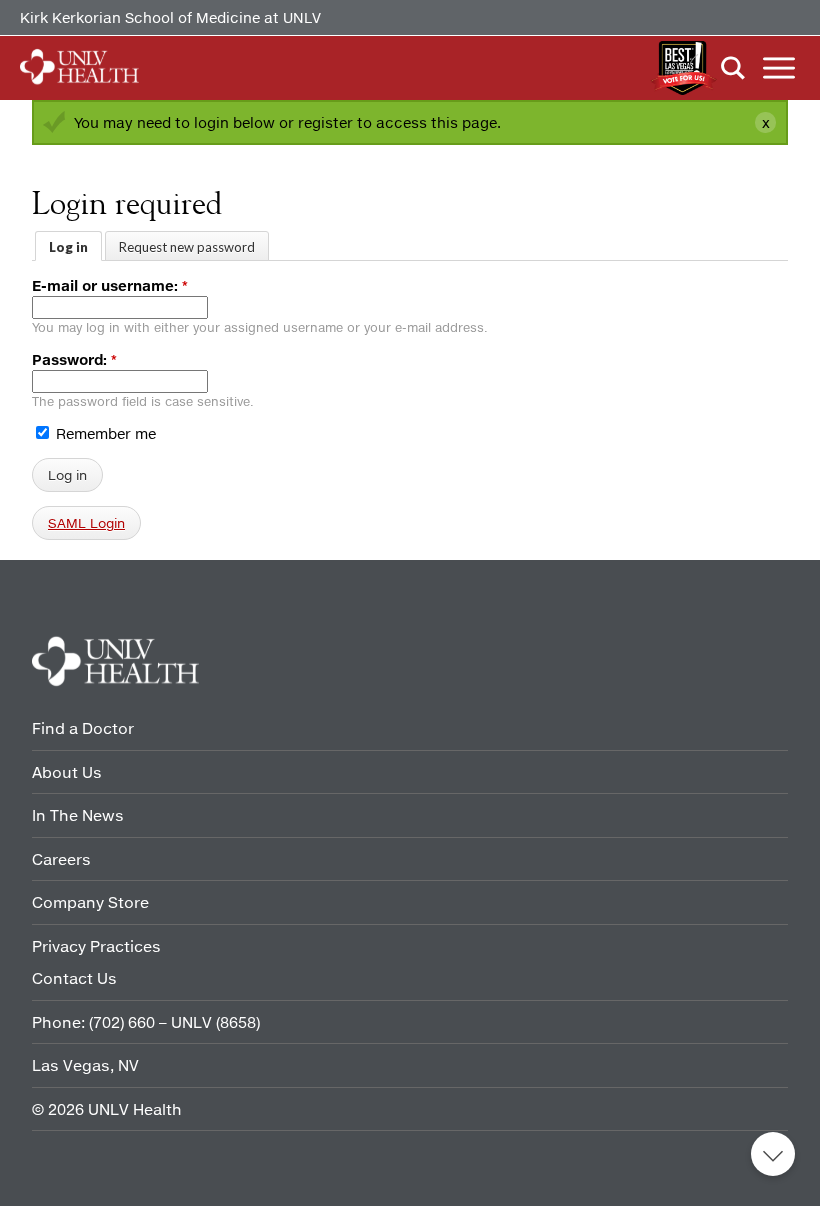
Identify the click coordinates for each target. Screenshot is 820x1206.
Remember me (104, 433)
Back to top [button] (773, 1154)
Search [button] (733, 68)
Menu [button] (779, 68)
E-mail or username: (110, 285)
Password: (74, 359)
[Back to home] (79, 68)
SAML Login (86, 523)
